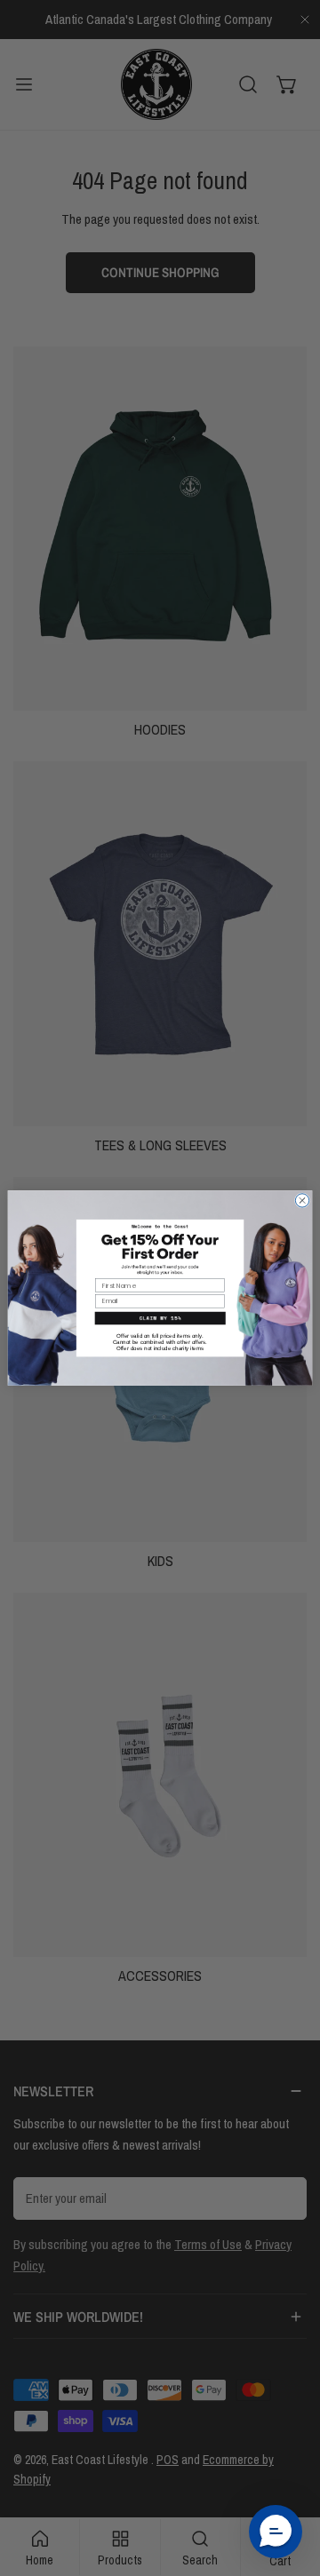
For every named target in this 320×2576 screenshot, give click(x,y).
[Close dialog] (302, 1201)
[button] (276, 2532)
